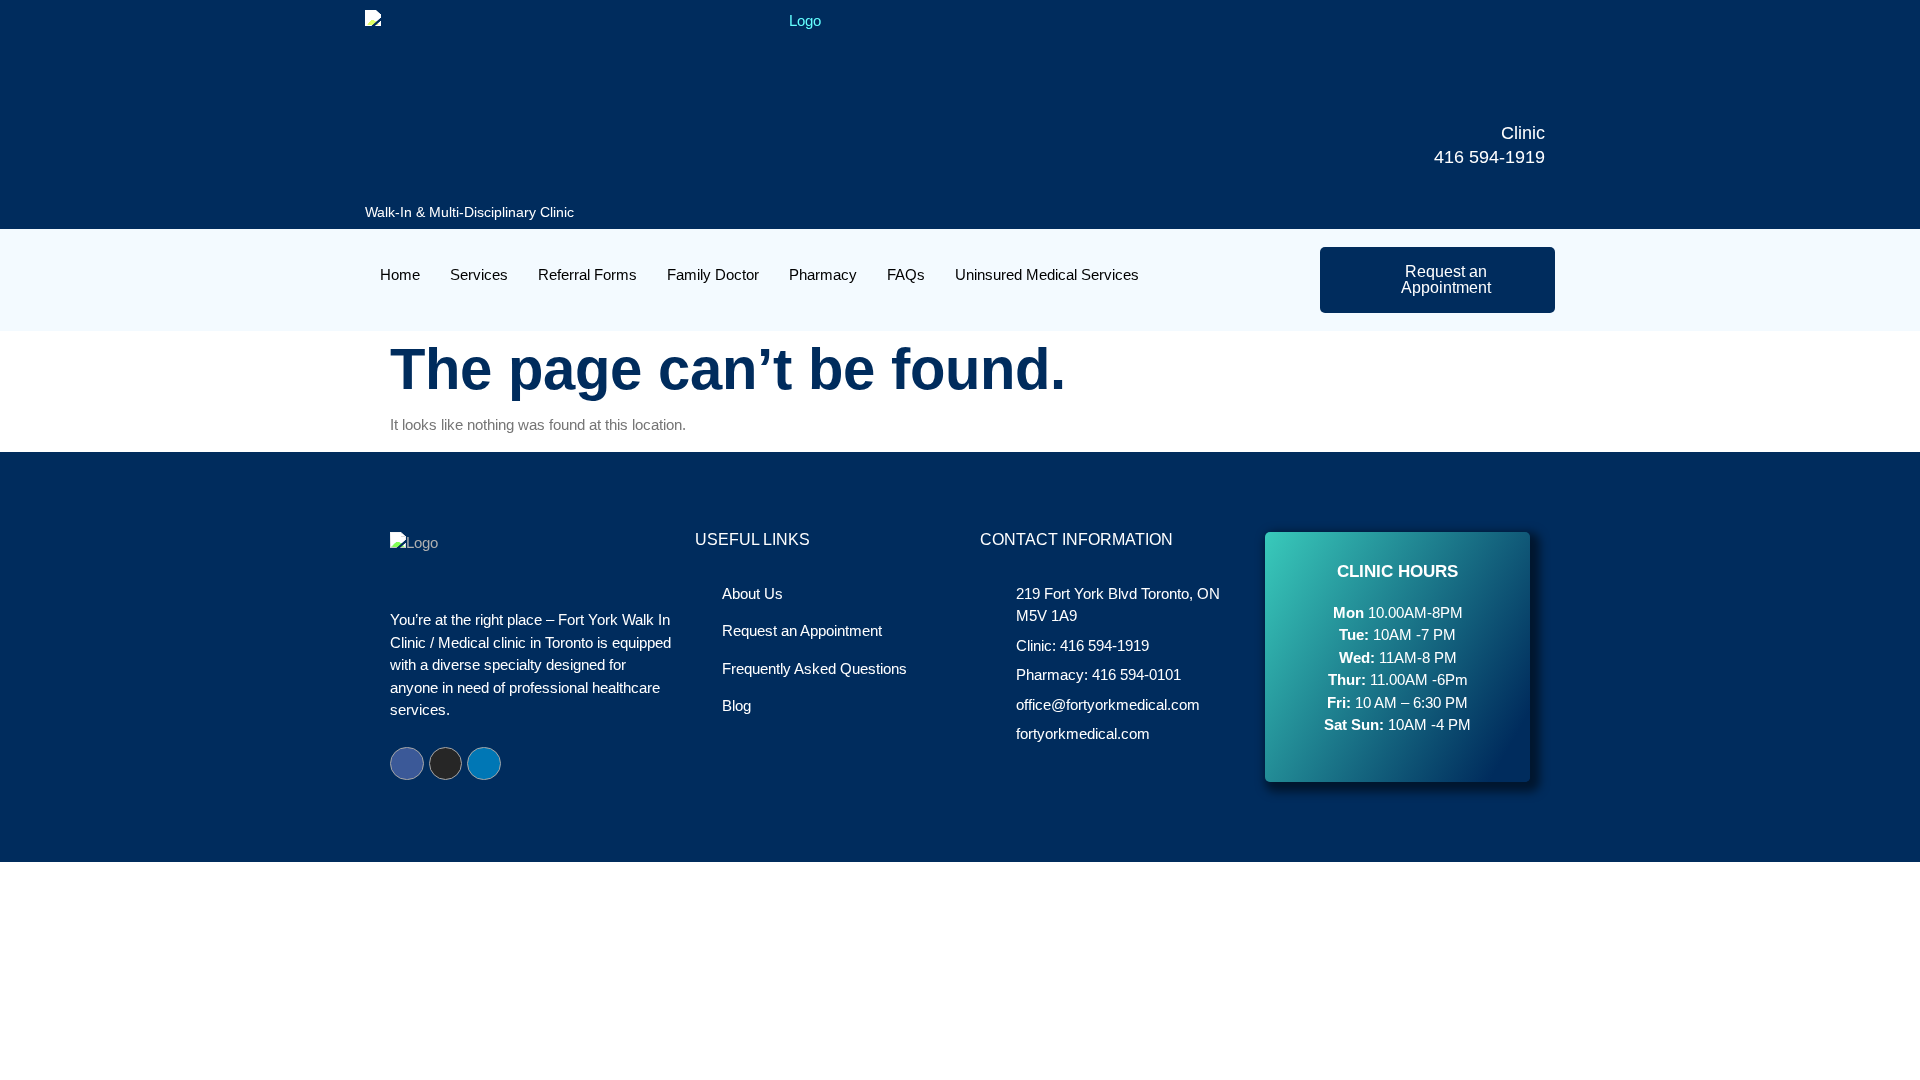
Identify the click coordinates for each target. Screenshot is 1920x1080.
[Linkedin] (484, 764)
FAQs (906, 274)
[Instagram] (446, 764)
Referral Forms (587, 274)
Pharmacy (823, 274)
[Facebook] (407, 764)
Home (400, 274)
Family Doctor (713, 274)
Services (479, 274)
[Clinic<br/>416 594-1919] (1514, 91)
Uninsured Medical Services (1047, 274)
